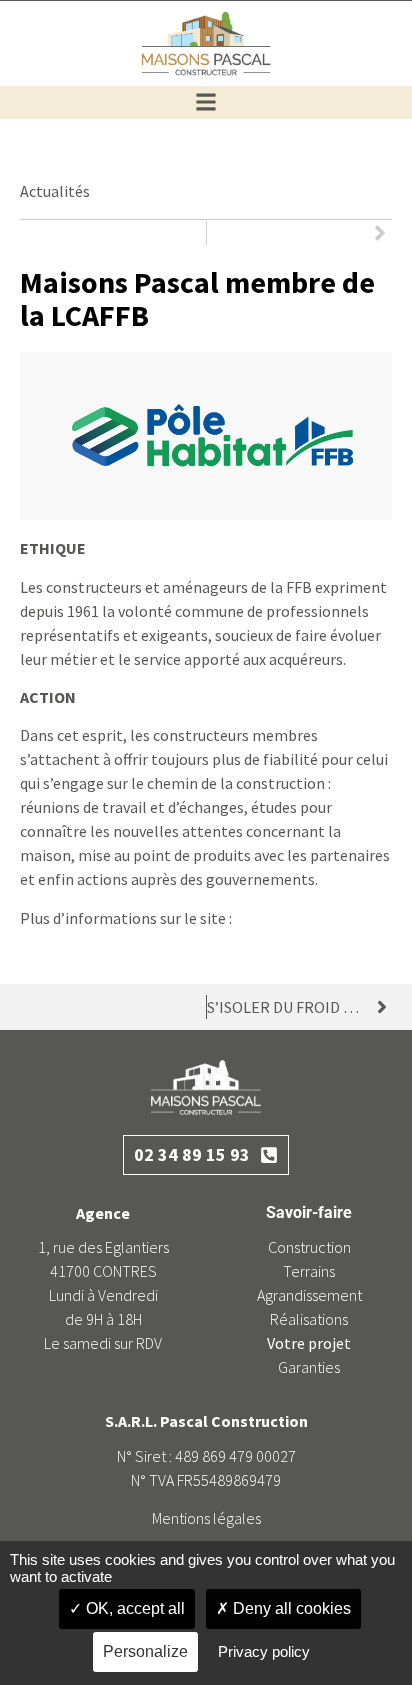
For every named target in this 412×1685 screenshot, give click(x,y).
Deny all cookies (290, 1608)
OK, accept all (133, 1608)
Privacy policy (264, 1651)
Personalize (145, 1651)
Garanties (309, 1367)
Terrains (309, 1271)
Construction (309, 1247)
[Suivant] (300, 233)
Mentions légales (206, 1518)
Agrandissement (309, 1295)
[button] (206, 102)
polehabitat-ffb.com (305, 918)
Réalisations (309, 1319)
